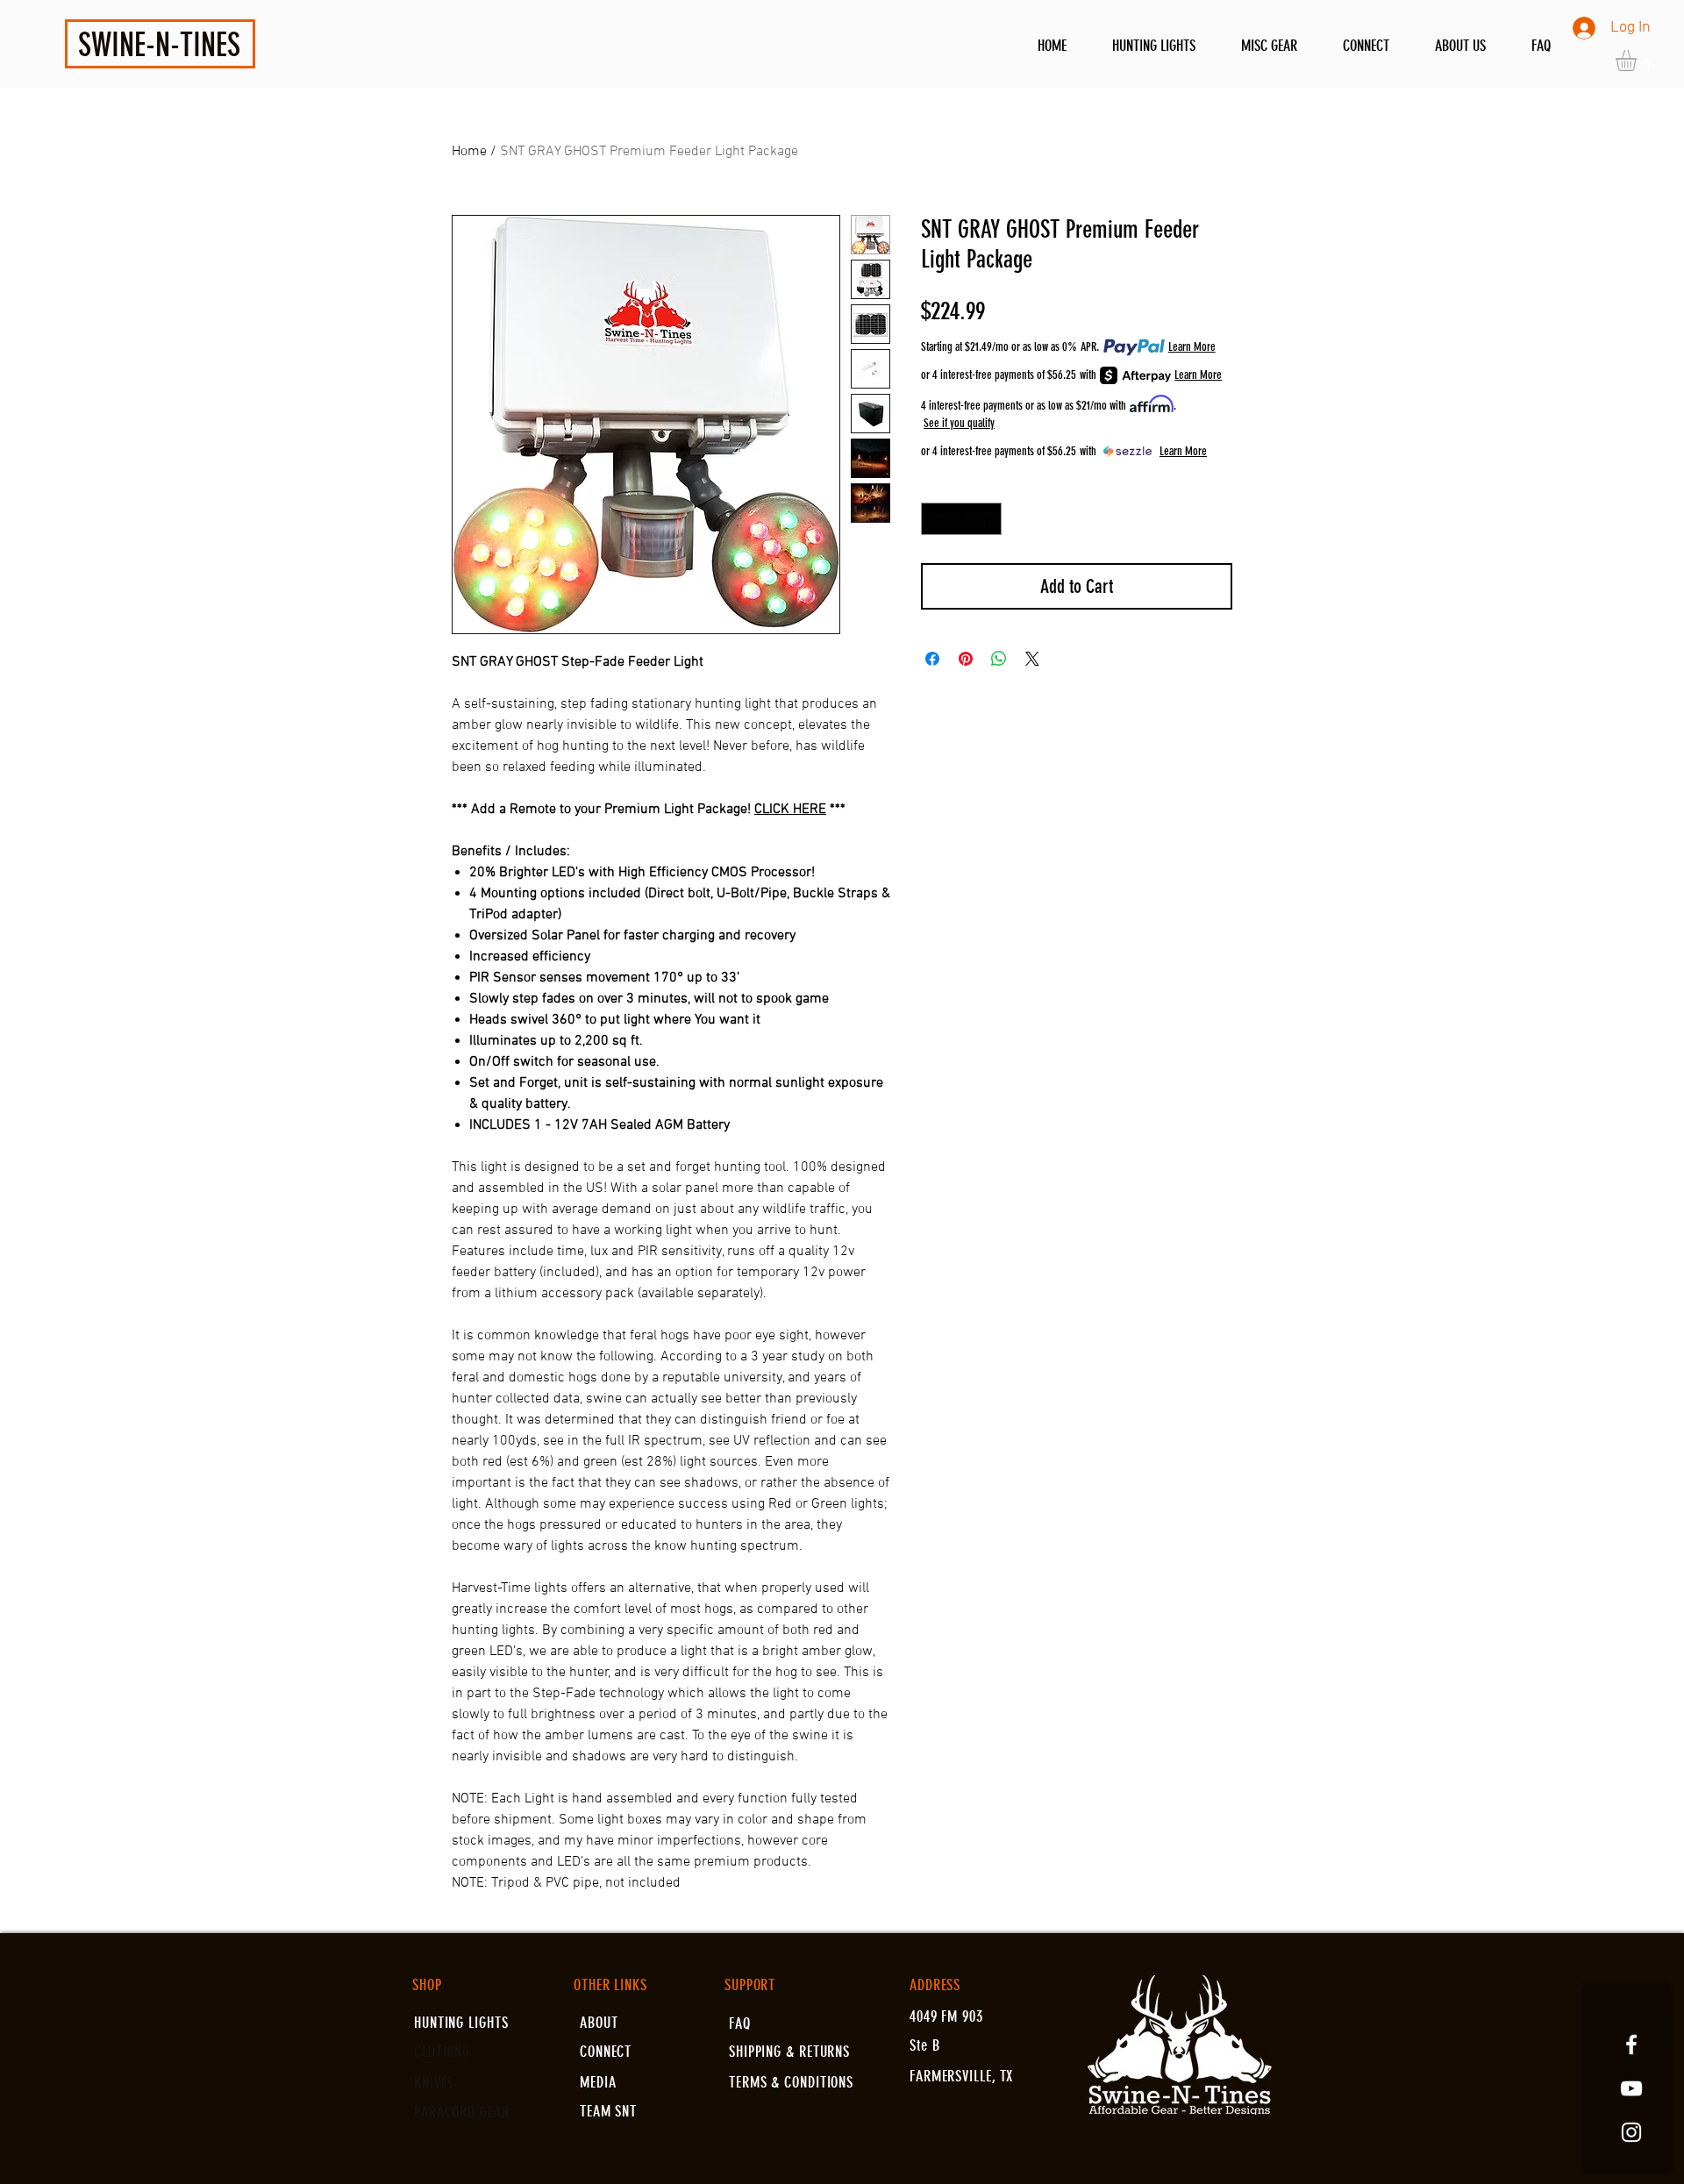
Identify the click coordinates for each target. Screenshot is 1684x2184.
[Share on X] (1032, 659)
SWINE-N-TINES (159, 45)
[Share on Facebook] (932, 659)
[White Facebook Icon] (1631, 2045)
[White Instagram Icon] (1631, 2132)
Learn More (1192, 347)
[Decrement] (935, 519)
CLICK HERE (790, 810)
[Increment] (988, 519)
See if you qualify (959, 423)
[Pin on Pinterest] (966, 659)
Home (469, 152)
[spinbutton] (961, 519)
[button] (1638, 61)
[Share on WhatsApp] (999, 659)
